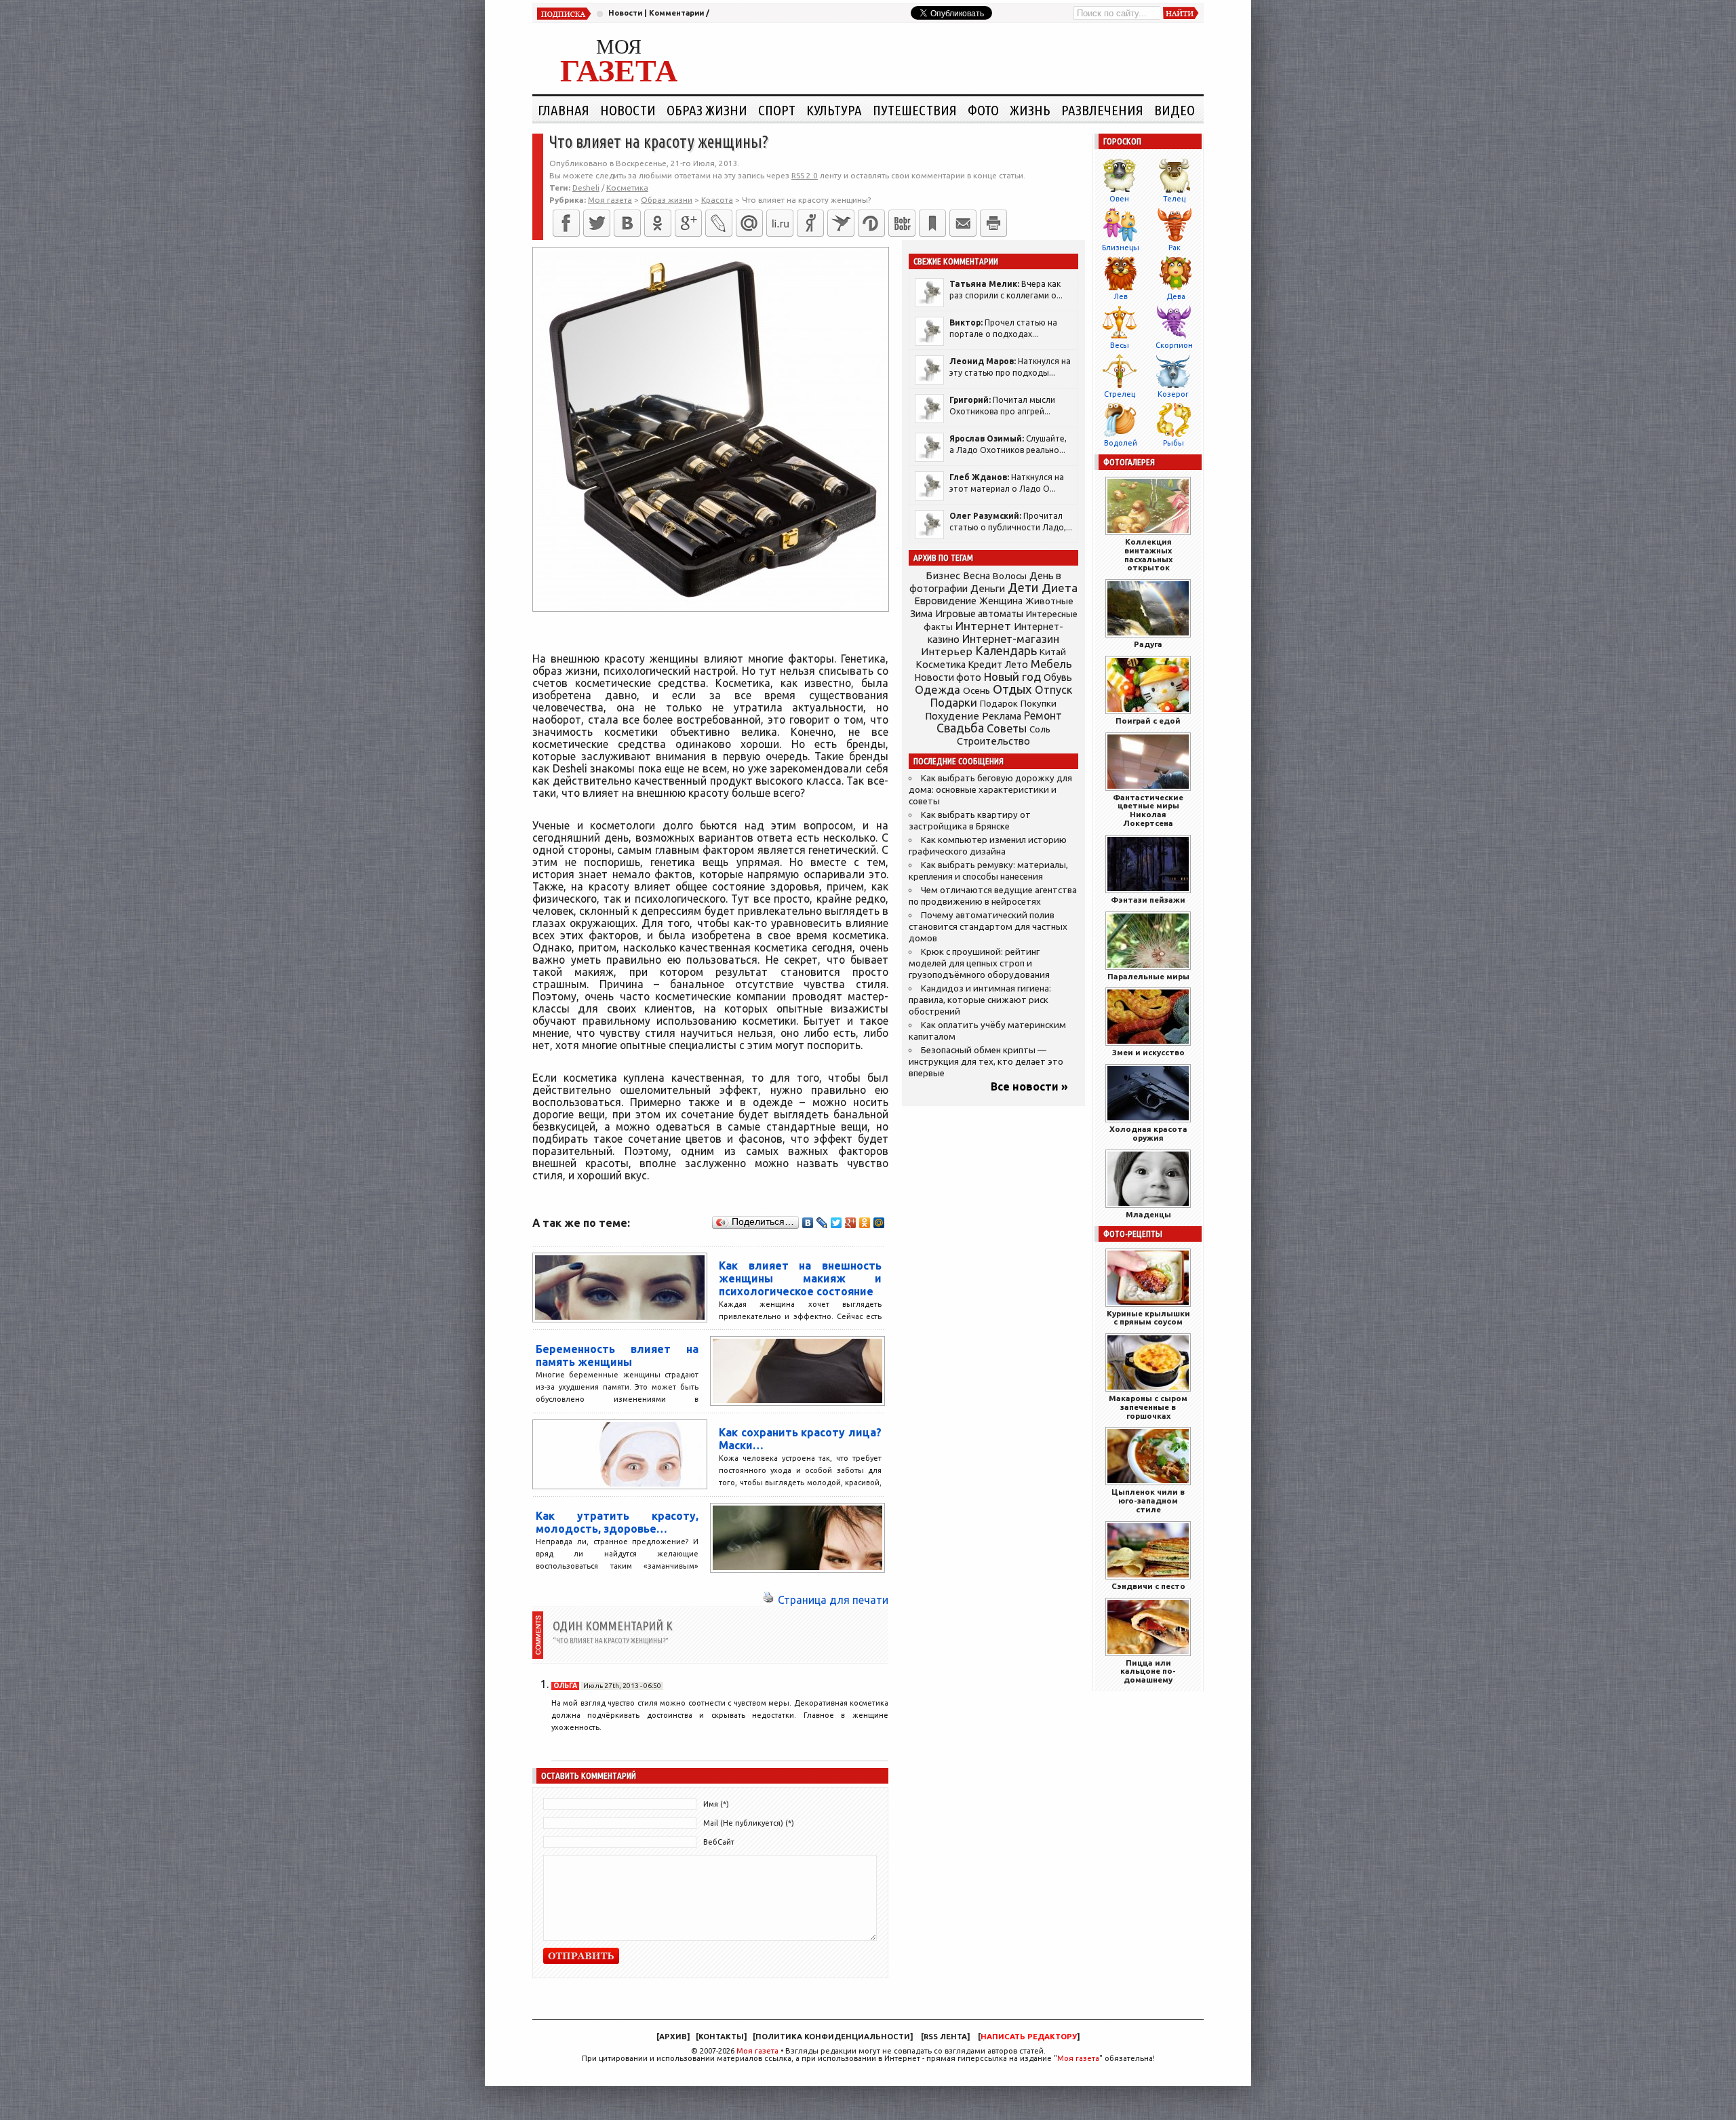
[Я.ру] (810, 223)
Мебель (1051, 664)
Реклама (1002, 716)
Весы (1120, 345)
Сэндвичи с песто (1148, 1586)
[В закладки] (932, 223)
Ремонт (1043, 715)
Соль (1040, 729)
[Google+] (688, 223)
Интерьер (947, 651)
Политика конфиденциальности (833, 2037)
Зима (921, 614)
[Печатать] (993, 223)
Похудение (952, 716)
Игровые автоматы (979, 614)
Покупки (1039, 704)
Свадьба (960, 728)
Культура (834, 110)
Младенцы (1148, 1214)
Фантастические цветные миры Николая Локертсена (1148, 810)
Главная (564, 110)
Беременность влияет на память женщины (617, 1355)
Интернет (983, 626)
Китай (1053, 652)
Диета (1060, 588)
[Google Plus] (851, 1223)
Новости (625, 13)
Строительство (993, 741)
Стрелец (1120, 394)
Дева (1176, 296)
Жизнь (1030, 110)
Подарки (954, 702)
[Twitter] (597, 223)
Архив (673, 2037)
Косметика (627, 188)
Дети (1023, 588)
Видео (1175, 110)
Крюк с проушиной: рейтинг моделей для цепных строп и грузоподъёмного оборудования (979, 963)
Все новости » (1029, 1086)
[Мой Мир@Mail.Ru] (749, 223)
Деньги (988, 588)
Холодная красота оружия (1148, 1133)
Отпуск (1053, 690)
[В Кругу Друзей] (871, 223)
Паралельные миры (1148, 976)
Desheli (586, 188)
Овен (1119, 199)
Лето (1017, 665)
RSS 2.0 (805, 175)
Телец (1174, 199)
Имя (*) (716, 1804)
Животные (1049, 601)
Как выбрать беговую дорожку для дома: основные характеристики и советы (990, 790)
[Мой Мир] (879, 1223)
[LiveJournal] (719, 223)
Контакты (721, 2037)
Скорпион (1174, 345)
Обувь (1058, 678)
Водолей (1121, 443)
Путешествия (915, 110)
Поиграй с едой (1148, 721)
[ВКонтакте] (627, 223)
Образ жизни (707, 110)
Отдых (1012, 689)
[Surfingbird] (841, 223)
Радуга (1148, 644)
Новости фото (948, 678)
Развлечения (1102, 110)
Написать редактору (1029, 2037)
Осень (976, 690)
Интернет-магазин (1011, 639)
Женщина (1001, 601)
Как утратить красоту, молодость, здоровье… (617, 1522)
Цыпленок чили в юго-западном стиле (1148, 1500)
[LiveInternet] (780, 223)
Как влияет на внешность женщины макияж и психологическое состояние (800, 1278)
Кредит (985, 665)
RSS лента (945, 2037)
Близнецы (1121, 248)
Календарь (1006, 650)
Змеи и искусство (1148, 1052)
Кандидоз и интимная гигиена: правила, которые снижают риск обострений (980, 1000)
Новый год (1012, 676)
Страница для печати (833, 1600)
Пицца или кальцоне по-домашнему (1148, 1671)
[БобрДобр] (902, 223)
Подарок (999, 704)
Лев (1121, 296)
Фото (983, 110)
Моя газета (757, 2051)
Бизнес (943, 575)
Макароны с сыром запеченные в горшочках (1148, 1407)
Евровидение (945, 601)
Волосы (1010, 576)
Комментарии (676, 13)
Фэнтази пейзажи (1148, 900)
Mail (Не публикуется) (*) (749, 1823)
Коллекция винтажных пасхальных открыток (1148, 554)
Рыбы (1173, 443)
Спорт (777, 110)
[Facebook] (566, 223)
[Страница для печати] (768, 1600)
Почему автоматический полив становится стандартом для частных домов (988, 927)
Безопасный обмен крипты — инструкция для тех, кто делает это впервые (986, 1062)
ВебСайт (719, 1842)
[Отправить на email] (963, 223)
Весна (976, 576)
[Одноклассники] (658, 223)
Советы (1007, 728)
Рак (1175, 248)
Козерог (1173, 394)
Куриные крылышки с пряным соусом (1148, 1318)
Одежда (938, 689)
